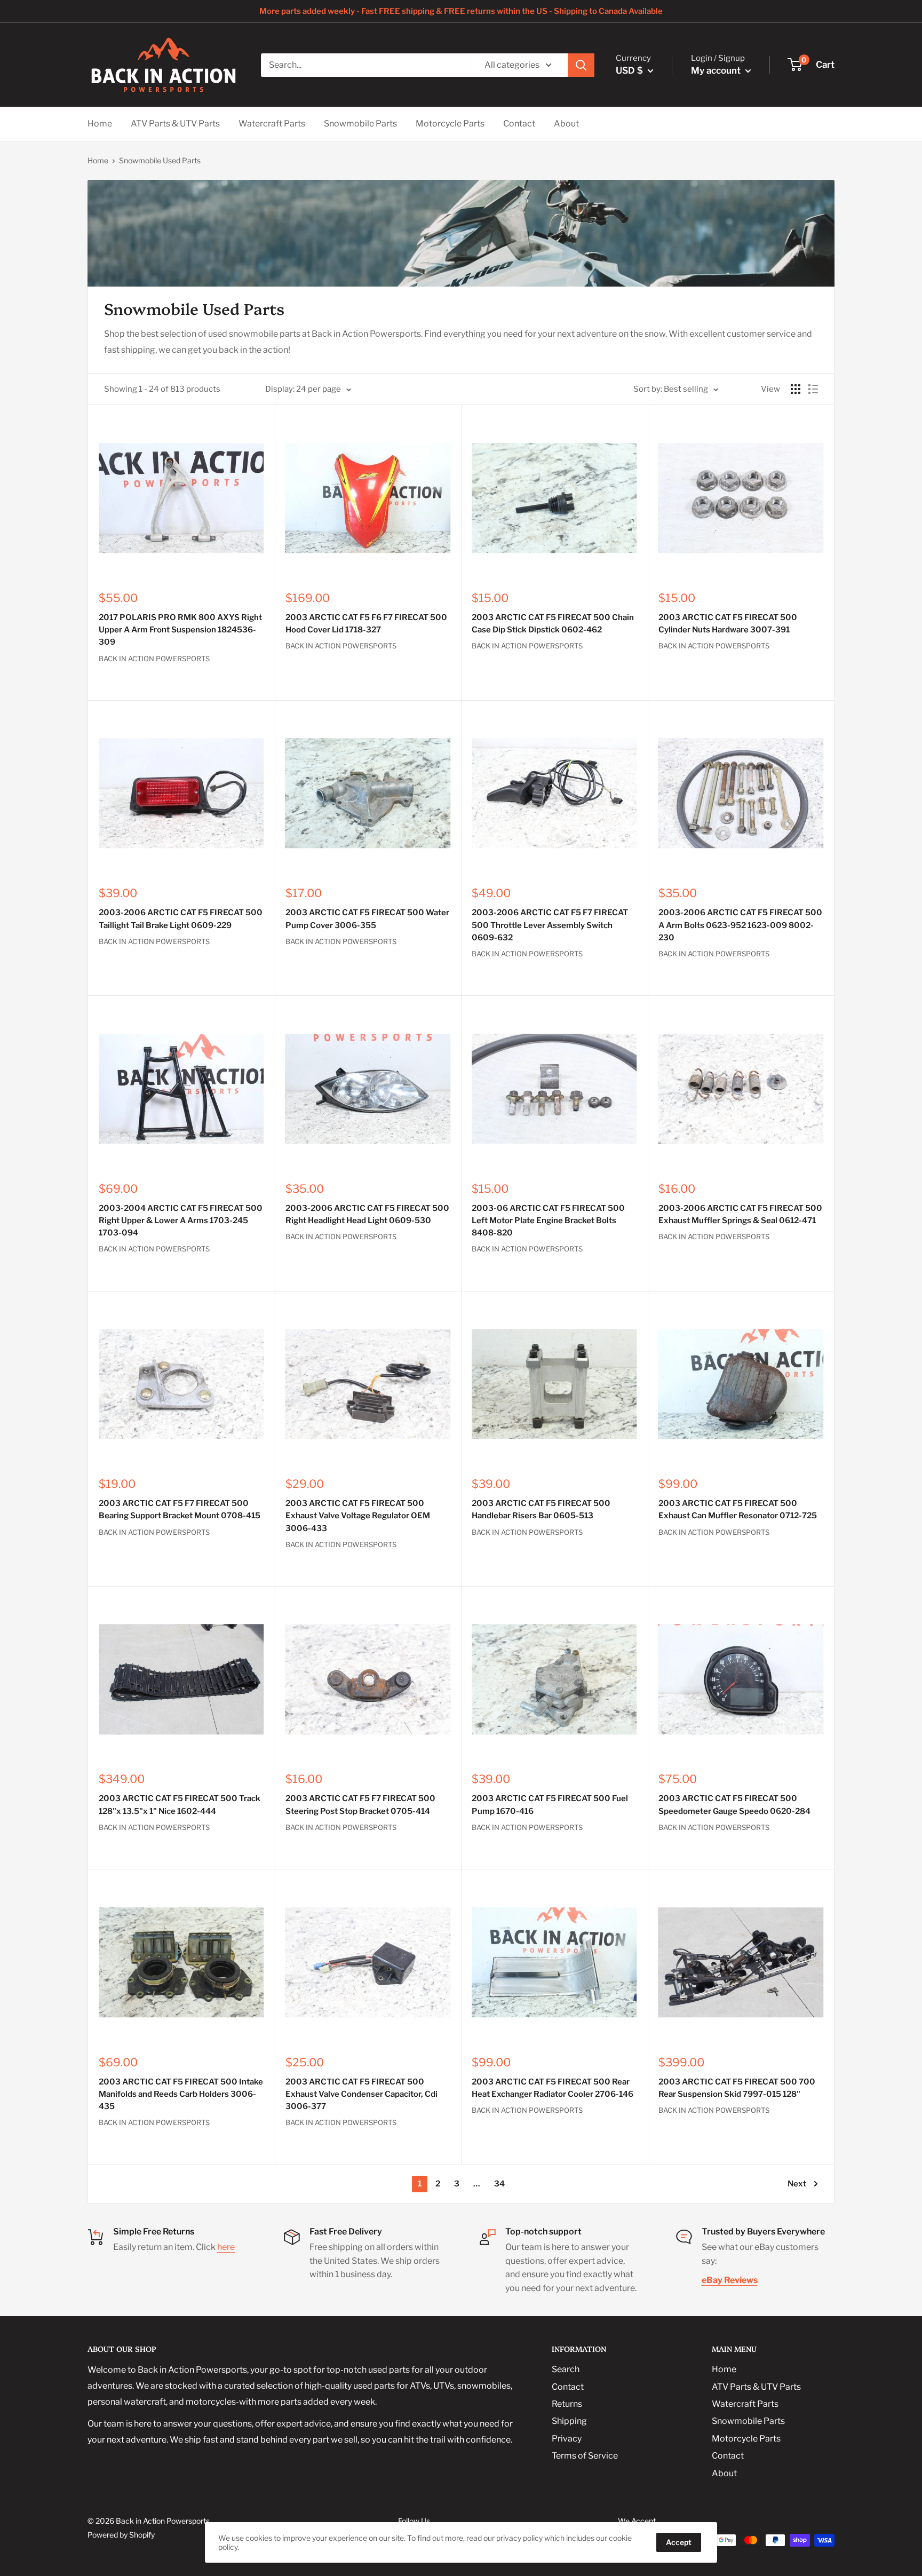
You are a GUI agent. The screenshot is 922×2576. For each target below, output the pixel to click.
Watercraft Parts (272, 124)
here (226, 2247)
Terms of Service (585, 2456)
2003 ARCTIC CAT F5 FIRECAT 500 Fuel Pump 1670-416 (550, 1805)
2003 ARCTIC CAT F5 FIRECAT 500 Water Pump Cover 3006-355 (367, 919)
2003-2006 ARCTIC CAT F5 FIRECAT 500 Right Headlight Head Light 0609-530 (367, 1214)
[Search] (581, 65)
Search (566, 2369)
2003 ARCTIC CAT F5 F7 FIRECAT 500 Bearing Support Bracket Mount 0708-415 (180, 1509)
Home (100, 124)
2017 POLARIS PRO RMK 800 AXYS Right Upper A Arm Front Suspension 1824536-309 (180, 630)
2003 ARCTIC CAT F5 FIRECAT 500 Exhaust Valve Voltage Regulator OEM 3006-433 (358, 1516)
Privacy (567, 2439)
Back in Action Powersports (154, 659)
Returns (567, 2404)
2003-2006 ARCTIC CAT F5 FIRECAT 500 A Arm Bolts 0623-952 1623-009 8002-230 (740, 925)
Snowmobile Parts (360, 124)
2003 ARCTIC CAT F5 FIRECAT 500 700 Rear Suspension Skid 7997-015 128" (737, 2088)
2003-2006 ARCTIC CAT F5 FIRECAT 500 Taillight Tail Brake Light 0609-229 (181, 919)
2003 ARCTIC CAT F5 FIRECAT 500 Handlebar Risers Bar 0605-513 (541, 1509)
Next (797, 2184)
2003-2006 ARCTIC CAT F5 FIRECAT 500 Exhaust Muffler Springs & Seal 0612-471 (740, 1214)
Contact (519, 124)
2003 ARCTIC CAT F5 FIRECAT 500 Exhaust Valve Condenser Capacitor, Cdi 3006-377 (361, 2094)
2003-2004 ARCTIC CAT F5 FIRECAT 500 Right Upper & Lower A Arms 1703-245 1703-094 (181, 1221)
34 (499, 2184)
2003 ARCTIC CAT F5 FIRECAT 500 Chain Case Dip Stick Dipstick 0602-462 (553, 624)
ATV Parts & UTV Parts (175, 124)
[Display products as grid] (796, 389)
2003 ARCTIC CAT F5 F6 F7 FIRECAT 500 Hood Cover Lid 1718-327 (366, 624)
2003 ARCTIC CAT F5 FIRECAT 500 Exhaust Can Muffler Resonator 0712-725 (738, 1509)
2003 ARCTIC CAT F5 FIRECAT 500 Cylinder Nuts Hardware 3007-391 (728, 624)
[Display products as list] (813, 389)
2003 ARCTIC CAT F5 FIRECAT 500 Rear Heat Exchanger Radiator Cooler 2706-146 (553, 2088)
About (566, 124)
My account (717, 70)
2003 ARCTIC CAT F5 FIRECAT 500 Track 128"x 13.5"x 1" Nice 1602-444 (180, 1805)
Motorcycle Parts (450, 124)
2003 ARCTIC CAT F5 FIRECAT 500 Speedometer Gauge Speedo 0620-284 (734, 1805)
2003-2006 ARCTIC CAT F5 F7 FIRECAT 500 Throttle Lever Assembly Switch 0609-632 (550, 925)
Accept (679, 2542)
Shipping (569, 2421)
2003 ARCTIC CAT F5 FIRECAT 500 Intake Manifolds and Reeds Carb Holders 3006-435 (181, 2094)
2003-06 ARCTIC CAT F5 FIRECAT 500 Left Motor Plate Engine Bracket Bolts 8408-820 (548, 1221)
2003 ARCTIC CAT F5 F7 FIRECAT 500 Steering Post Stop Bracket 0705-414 (360, 1805)
